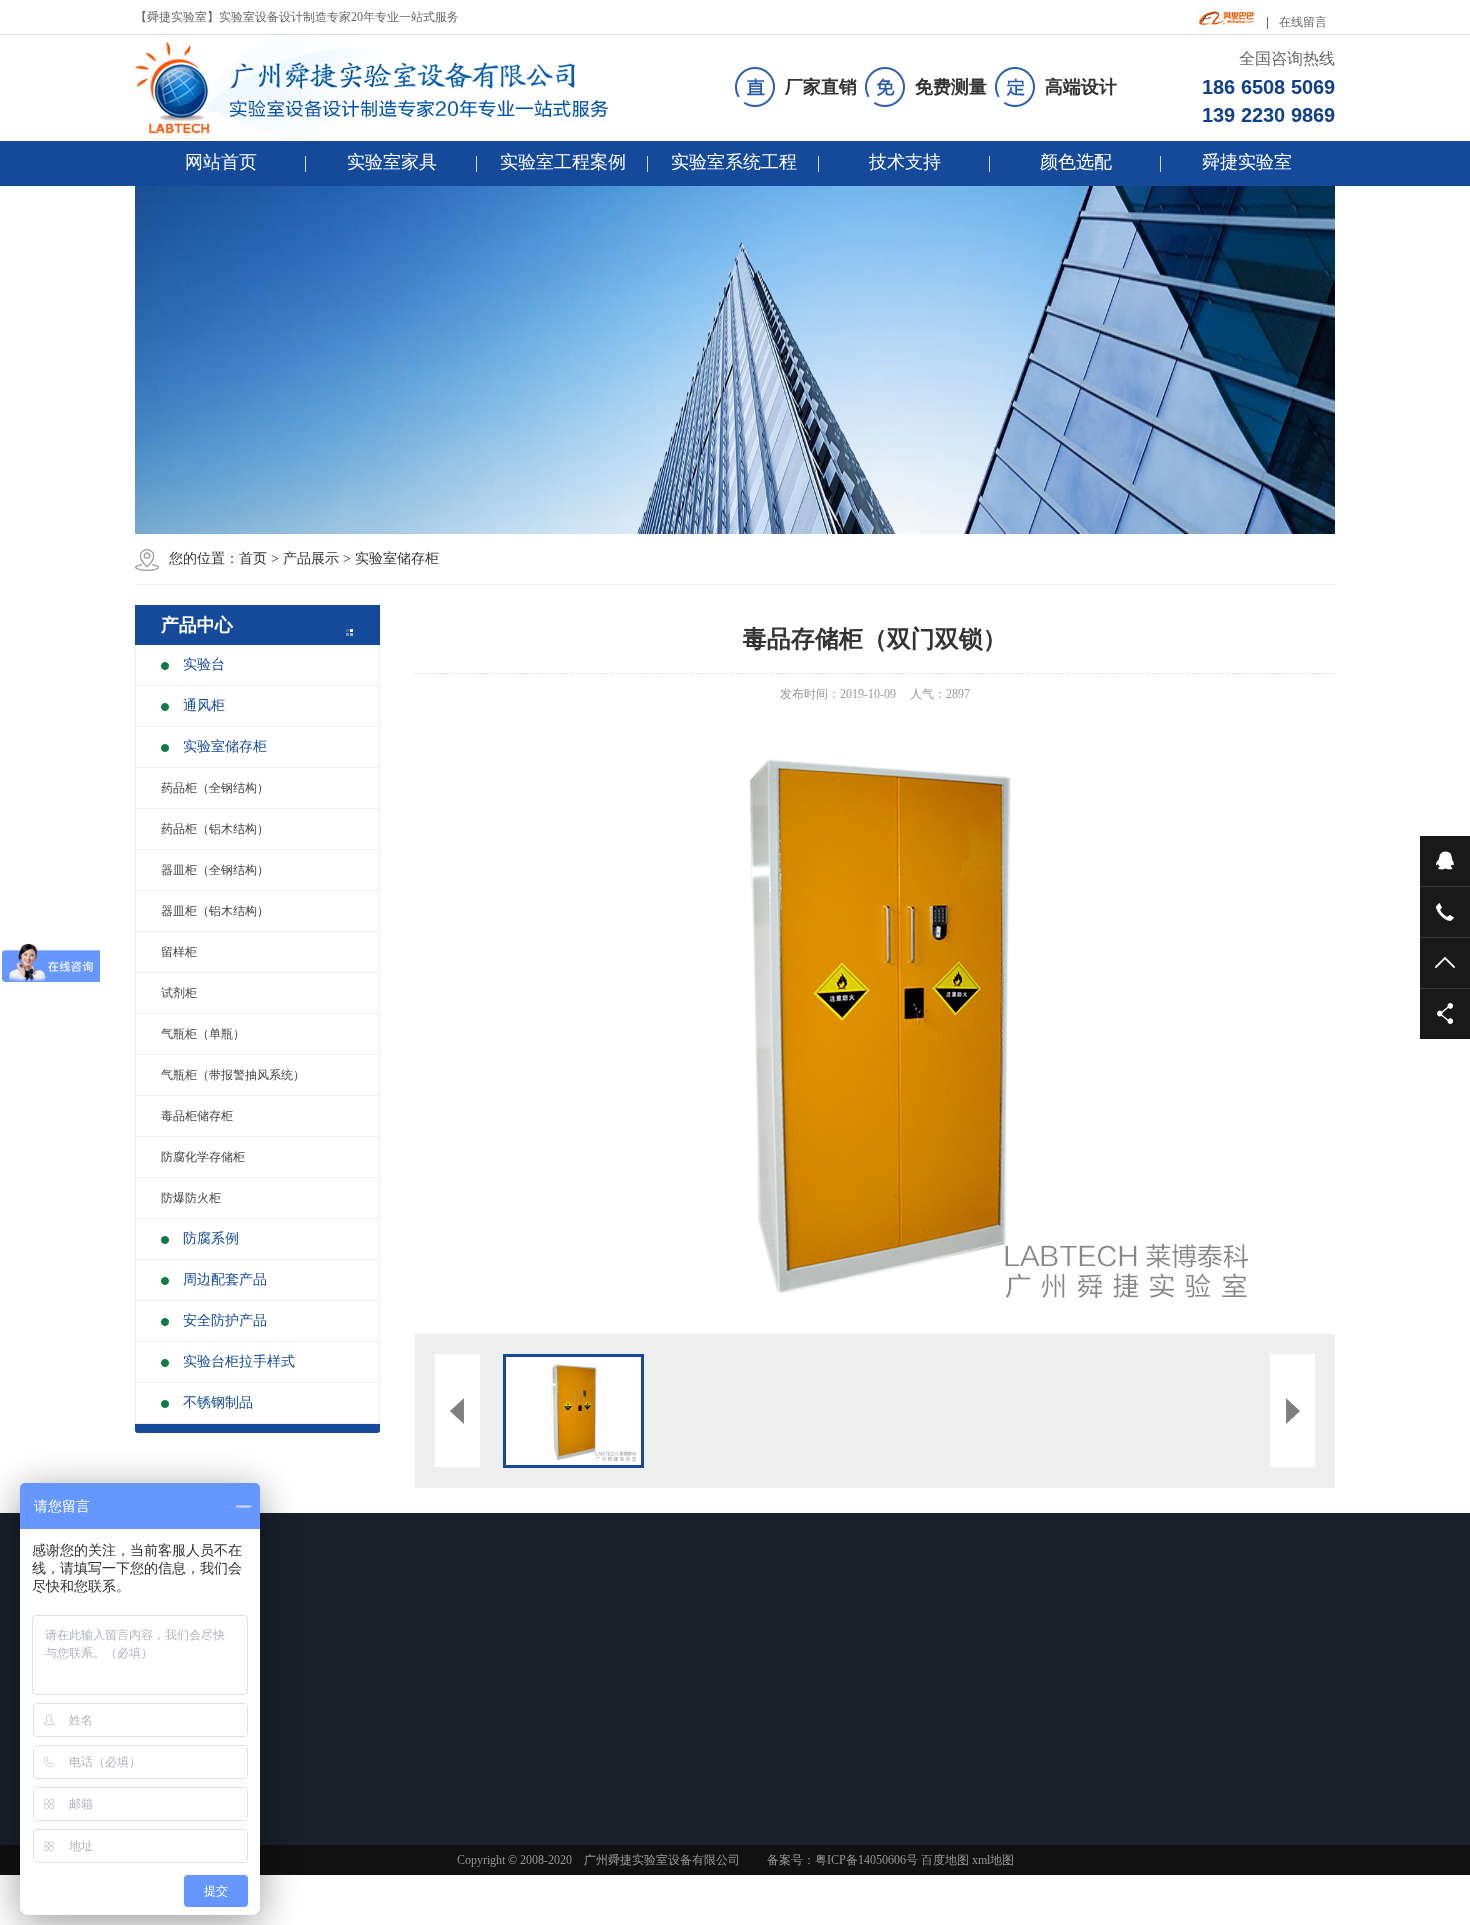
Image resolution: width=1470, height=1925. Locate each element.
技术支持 (905, 162)
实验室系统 (769, 1648)
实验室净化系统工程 (783, 1740)
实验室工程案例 (563, 162)
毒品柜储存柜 (197, 1116)
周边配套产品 (225, 1279)
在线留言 (1303, 22)
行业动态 (612, 1714)
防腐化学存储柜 (203, 1157)
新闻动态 (620, 1648)
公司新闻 (612, 1688)
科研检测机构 (483, 1714)
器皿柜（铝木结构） (215, 911)
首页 (253, 558)
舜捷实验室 (1247, 162)
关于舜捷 (902, 1648)
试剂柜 (179, 993)
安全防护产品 (225, 1320)
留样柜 (179, 952)
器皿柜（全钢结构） (215, 870)
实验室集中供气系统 (783, 1766)
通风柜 (204, 705)
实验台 (204, 664)
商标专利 (894, 1766)
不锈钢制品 (218, 1402)
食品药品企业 (483, 1688)
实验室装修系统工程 (783, 1688)
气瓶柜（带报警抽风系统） (233, 1075)
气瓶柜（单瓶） (203, 1034)
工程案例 (479, 1648)
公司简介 (894, 1688)
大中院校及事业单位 (501, 1766)
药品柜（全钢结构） (215, 788)
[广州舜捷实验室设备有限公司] (389, 88)
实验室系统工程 (734, 162)
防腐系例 (211, 1238)
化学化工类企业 (489, 1740)
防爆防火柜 (191, 1198)
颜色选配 (1076, 162)
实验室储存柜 (397, 558)
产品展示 (311, 558)
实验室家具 (392, 162)
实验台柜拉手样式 (239, 1361)
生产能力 (894, 1740)
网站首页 (221, 162)
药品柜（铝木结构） (215, 829)
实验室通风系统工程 (783, 1714)
